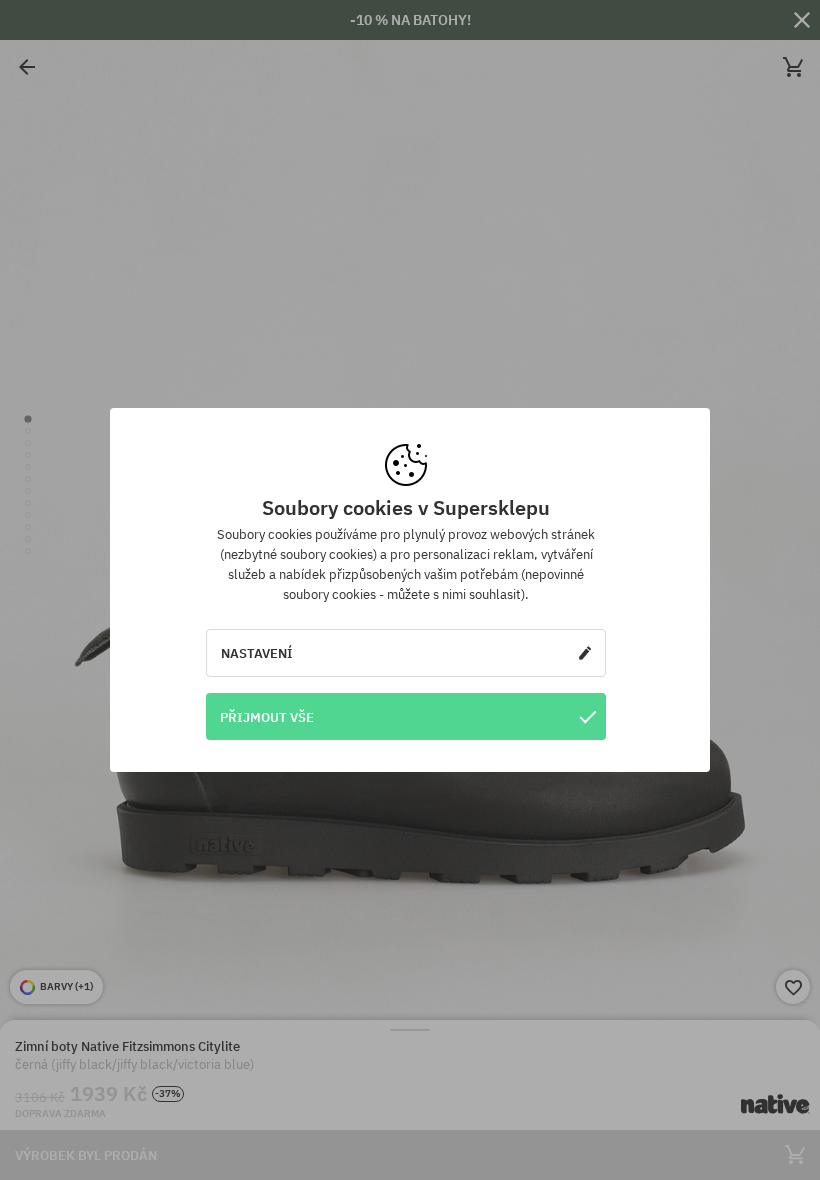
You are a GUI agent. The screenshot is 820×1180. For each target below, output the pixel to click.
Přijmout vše (267, 717)
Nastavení (257, 653)
